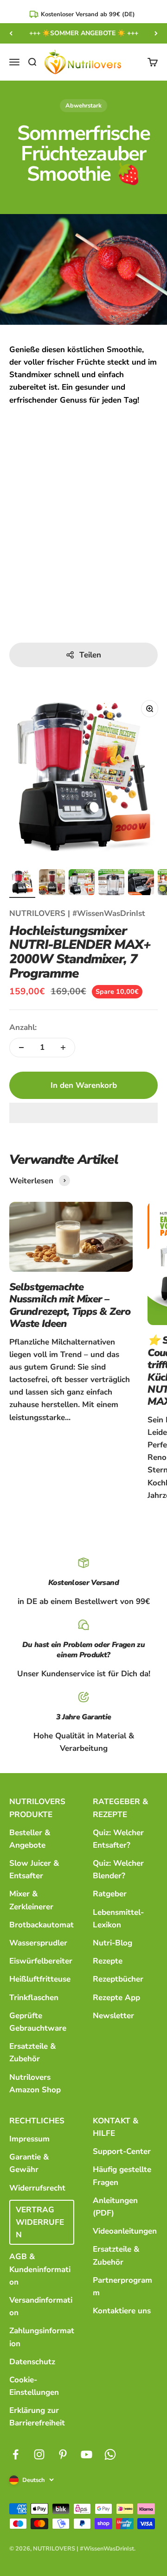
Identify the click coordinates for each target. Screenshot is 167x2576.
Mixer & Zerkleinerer (31, 1900)
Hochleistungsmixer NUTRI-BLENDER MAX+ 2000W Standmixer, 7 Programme (80, 952)
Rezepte (108, 1961)
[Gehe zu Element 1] (22, 884)
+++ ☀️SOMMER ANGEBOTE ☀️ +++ (84, 33)
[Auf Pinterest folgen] (63, 2454)
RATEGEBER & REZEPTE (120, 1808)
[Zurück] (11, 33)
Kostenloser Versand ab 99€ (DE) (88, 14)
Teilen (90, 655)
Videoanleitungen (125, 2231)
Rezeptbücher (118, 1979)
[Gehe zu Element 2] (52, 884)
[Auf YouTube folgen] (87, 2454)
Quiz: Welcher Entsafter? (118, 1839)
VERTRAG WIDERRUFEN (40, 2222)
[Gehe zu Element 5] (141, 884)
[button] (83, 1113)
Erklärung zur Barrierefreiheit (37, 2417)
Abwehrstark (83, 106)
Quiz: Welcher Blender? (118, 1869)
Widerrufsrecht (37, 2188)
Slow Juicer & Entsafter (34, 1869)
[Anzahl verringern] (21, 1048)
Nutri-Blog (112, 1943)
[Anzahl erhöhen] (63, 1048)
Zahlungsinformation (42, 2337)
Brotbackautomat (42, 1925)
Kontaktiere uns (122, 2311)
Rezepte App (116, 1998)
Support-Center (122, 2151)
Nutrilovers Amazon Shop (35, 2084)
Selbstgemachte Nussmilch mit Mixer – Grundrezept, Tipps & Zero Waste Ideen (70, 1305)
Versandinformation (41, 2306)
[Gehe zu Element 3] (82, 884)
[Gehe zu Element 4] (111, 884)
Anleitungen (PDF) (115, 2207)
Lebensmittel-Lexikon (118, 1919)
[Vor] (156, 33)
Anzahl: (23, 1027)
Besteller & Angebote (30, 1839)
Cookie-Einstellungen (34, 2386)
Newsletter (113, 2016)
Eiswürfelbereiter (41, 1961)
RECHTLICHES (37, 2121)
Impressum (29, 2139)
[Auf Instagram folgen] (39, 2454)
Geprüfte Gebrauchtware (38, 2022)
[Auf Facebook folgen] (16, 2454)
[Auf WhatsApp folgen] (110, 2454)
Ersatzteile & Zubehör (32, 2052)
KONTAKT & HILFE (116, 2127)
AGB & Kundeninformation (40, 2269)
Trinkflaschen (34, 1998)
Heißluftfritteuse (40, 1979)
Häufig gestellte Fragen (122, 2176)
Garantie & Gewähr (29, 2163)
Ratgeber (110, 1894)
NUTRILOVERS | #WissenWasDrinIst (77, 913)
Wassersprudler (38, 1943)
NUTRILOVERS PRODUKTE (37, 1808)
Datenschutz (32, 2362)
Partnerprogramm (122, 2286)
